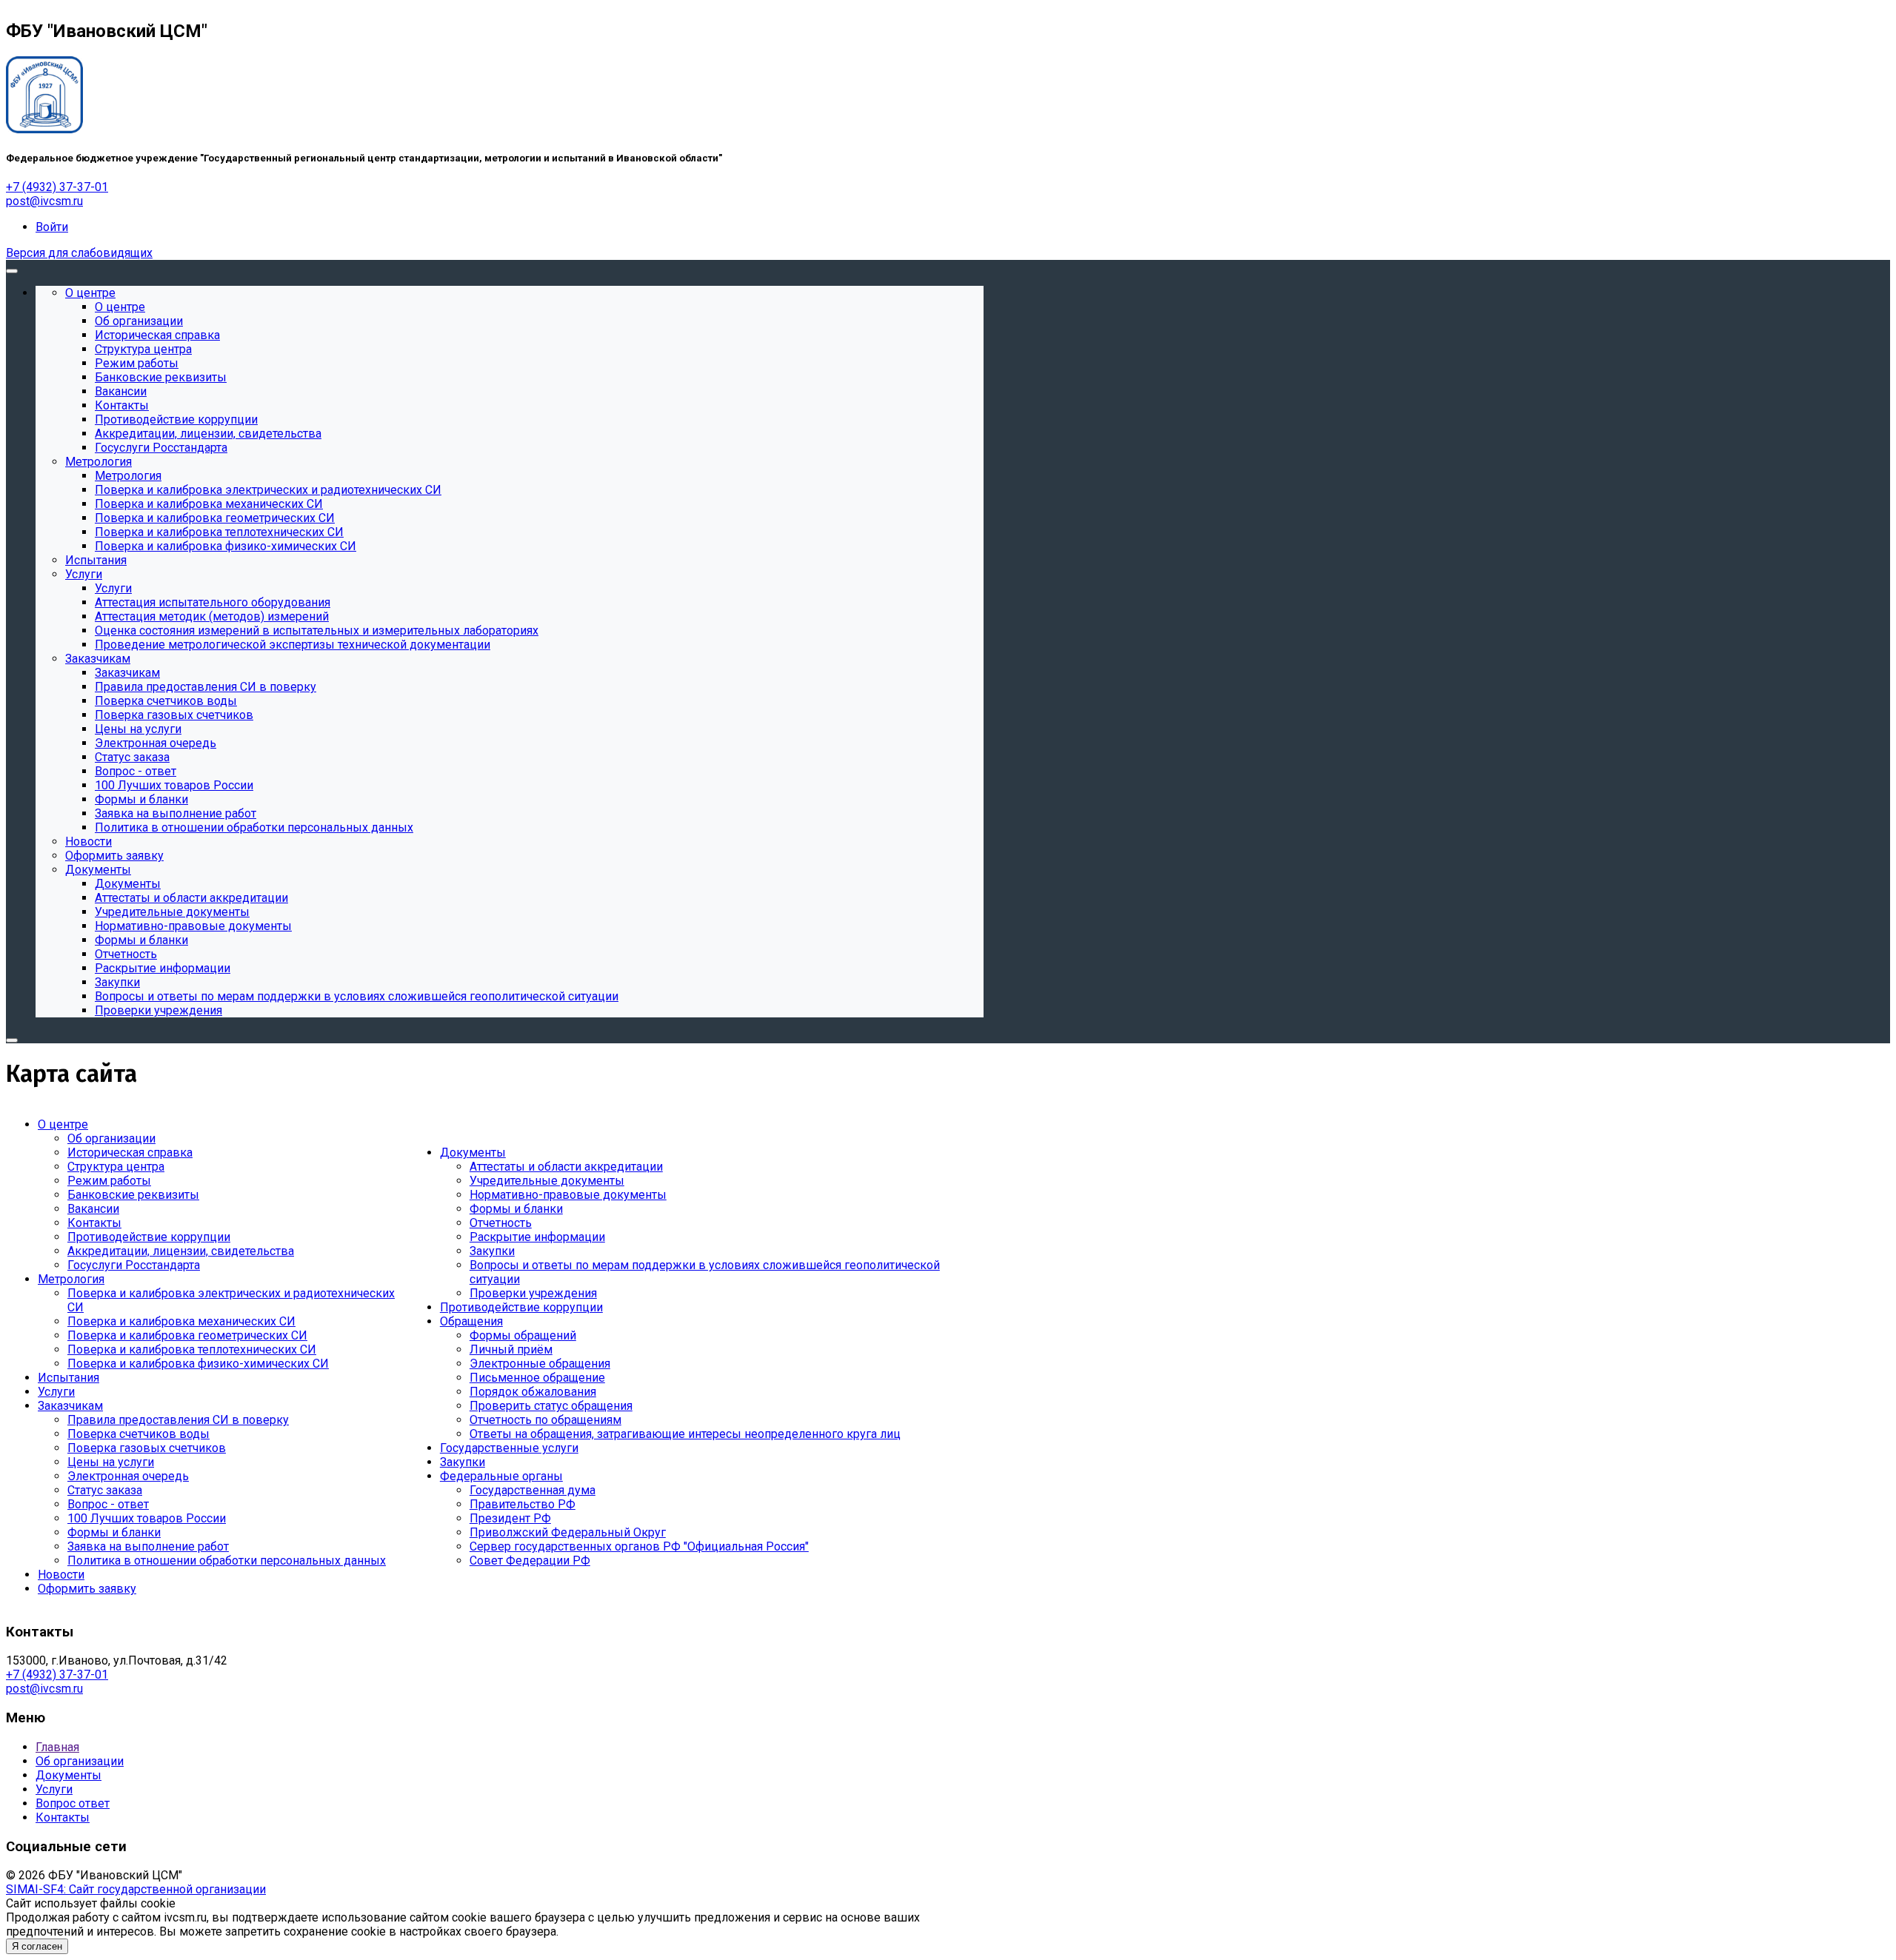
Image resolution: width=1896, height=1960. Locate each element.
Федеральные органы (501, 1476)
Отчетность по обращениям (545, 1420)
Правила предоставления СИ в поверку (178, 1420)
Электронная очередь (128, 1476)
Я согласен (37, 1946)
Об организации (111, 1138)
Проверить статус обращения (551, 1406)
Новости (61, 1575)
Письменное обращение (537, 1378)
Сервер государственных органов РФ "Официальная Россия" (639, 1546)
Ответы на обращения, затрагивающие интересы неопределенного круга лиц (685, 1434)
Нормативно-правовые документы (568, 1195)
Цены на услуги (111, 1462)
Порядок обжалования (533, 1392)
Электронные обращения (540, 1364)
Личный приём (511, 1349)
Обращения (471, 1321)
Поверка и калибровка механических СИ (181, 1321)
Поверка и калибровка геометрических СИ (187, 1335)
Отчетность (501, 1223)
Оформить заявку (87, 1589)
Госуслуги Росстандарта (134, 1265)
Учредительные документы (547, 1181)
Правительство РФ (523, 1504)
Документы (473, 1153)
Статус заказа (105, 1490)
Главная (57, 1747)
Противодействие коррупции (149, 1237)
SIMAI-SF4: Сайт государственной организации (136, 1889)
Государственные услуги (509, 1448)
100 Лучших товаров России (147, 1518)
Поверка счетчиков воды (138, 1434)
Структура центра (116, 1167)
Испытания (69, 1378)
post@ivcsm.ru (44, 201)
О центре (63, 1124)
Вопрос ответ (73, 1803)
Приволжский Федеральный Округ (568, 1532)
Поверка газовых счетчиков (147, 1448)
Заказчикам (70, 1406)
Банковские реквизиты (133, 1195)
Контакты (94, 1223)
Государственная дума (533, 1490)
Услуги (56, 1392)
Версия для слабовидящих (79, 253)
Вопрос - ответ (108, 1504)
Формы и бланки (114, 1532)
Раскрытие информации (537, 1237)
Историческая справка (130, 1153)
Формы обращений (523, 1335)
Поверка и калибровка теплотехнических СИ (192, 1349)
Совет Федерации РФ (530, 1561)
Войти (52, 227)
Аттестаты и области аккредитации (566, 1167)
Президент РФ (510, 1518)
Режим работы (109, 1181)
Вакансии (93, 1209)
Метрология (71, 1279)
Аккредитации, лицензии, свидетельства (181, 1251)
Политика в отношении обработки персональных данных (227, 1561)
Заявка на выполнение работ (148, 1546)
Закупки (492, 1251)
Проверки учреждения (533, 1293)
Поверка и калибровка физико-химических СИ (198, 1364)
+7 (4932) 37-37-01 (57, 187)
